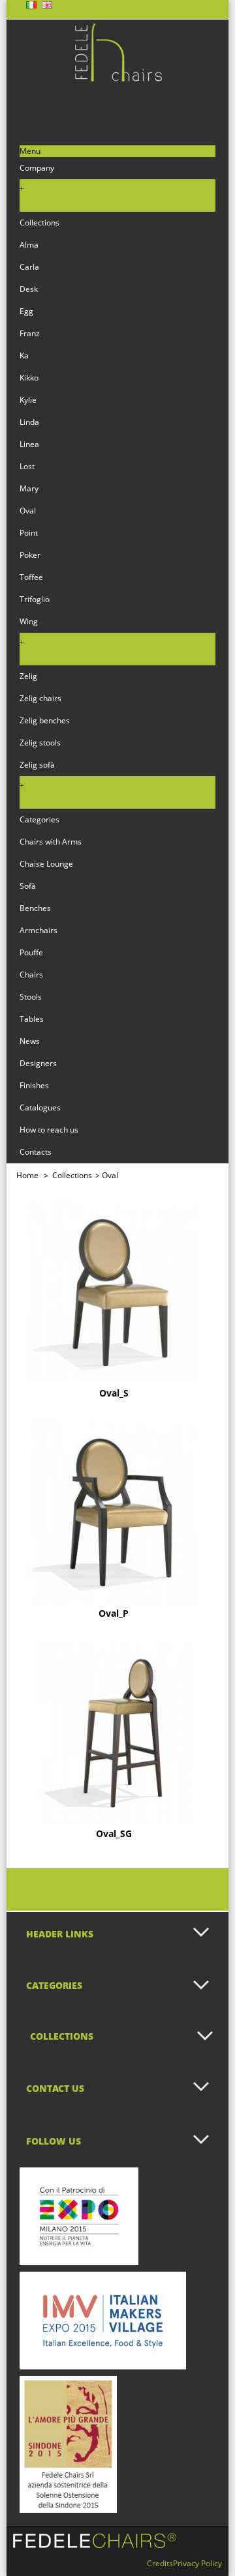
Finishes (34, 1085)
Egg (26, 311)
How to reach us (49, 1130)
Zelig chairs (40, 698)
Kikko (29, 378)
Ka (24, 355)
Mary (29, 488)
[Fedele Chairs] (117, 79)
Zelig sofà (37, 765)
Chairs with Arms (51, 842)
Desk (29, 289)
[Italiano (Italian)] (31, 6)
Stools (31, 997)
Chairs (31, 975)
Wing (29, 621)
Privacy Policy (197, 2563)
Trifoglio (35, 599)
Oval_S (114, 1393)
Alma (29, 245)
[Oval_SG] (114, 1732)
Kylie (28, 400)
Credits (160, 2563)
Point (29, 533)
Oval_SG (114, 1834)
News (30, 1041)
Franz (30, 333)
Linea (29, 444)
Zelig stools (40, 743)
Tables (32, 1019)
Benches (35, 908)
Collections (39, 223)
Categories (39, 819)
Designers (38, 1063)
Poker (30, 555)
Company (37, 168)
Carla (29, 267)
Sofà (28, 886)
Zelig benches (45, 720)
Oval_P (114, 1614)
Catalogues (40, 1107)
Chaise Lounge (46, 864)
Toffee (31, 577)
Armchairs (39, 930)
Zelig (28, 676)
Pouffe (31, 952)
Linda (29, 422)
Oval (28, 511)
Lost (27, 466)
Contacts (36, 1152)
